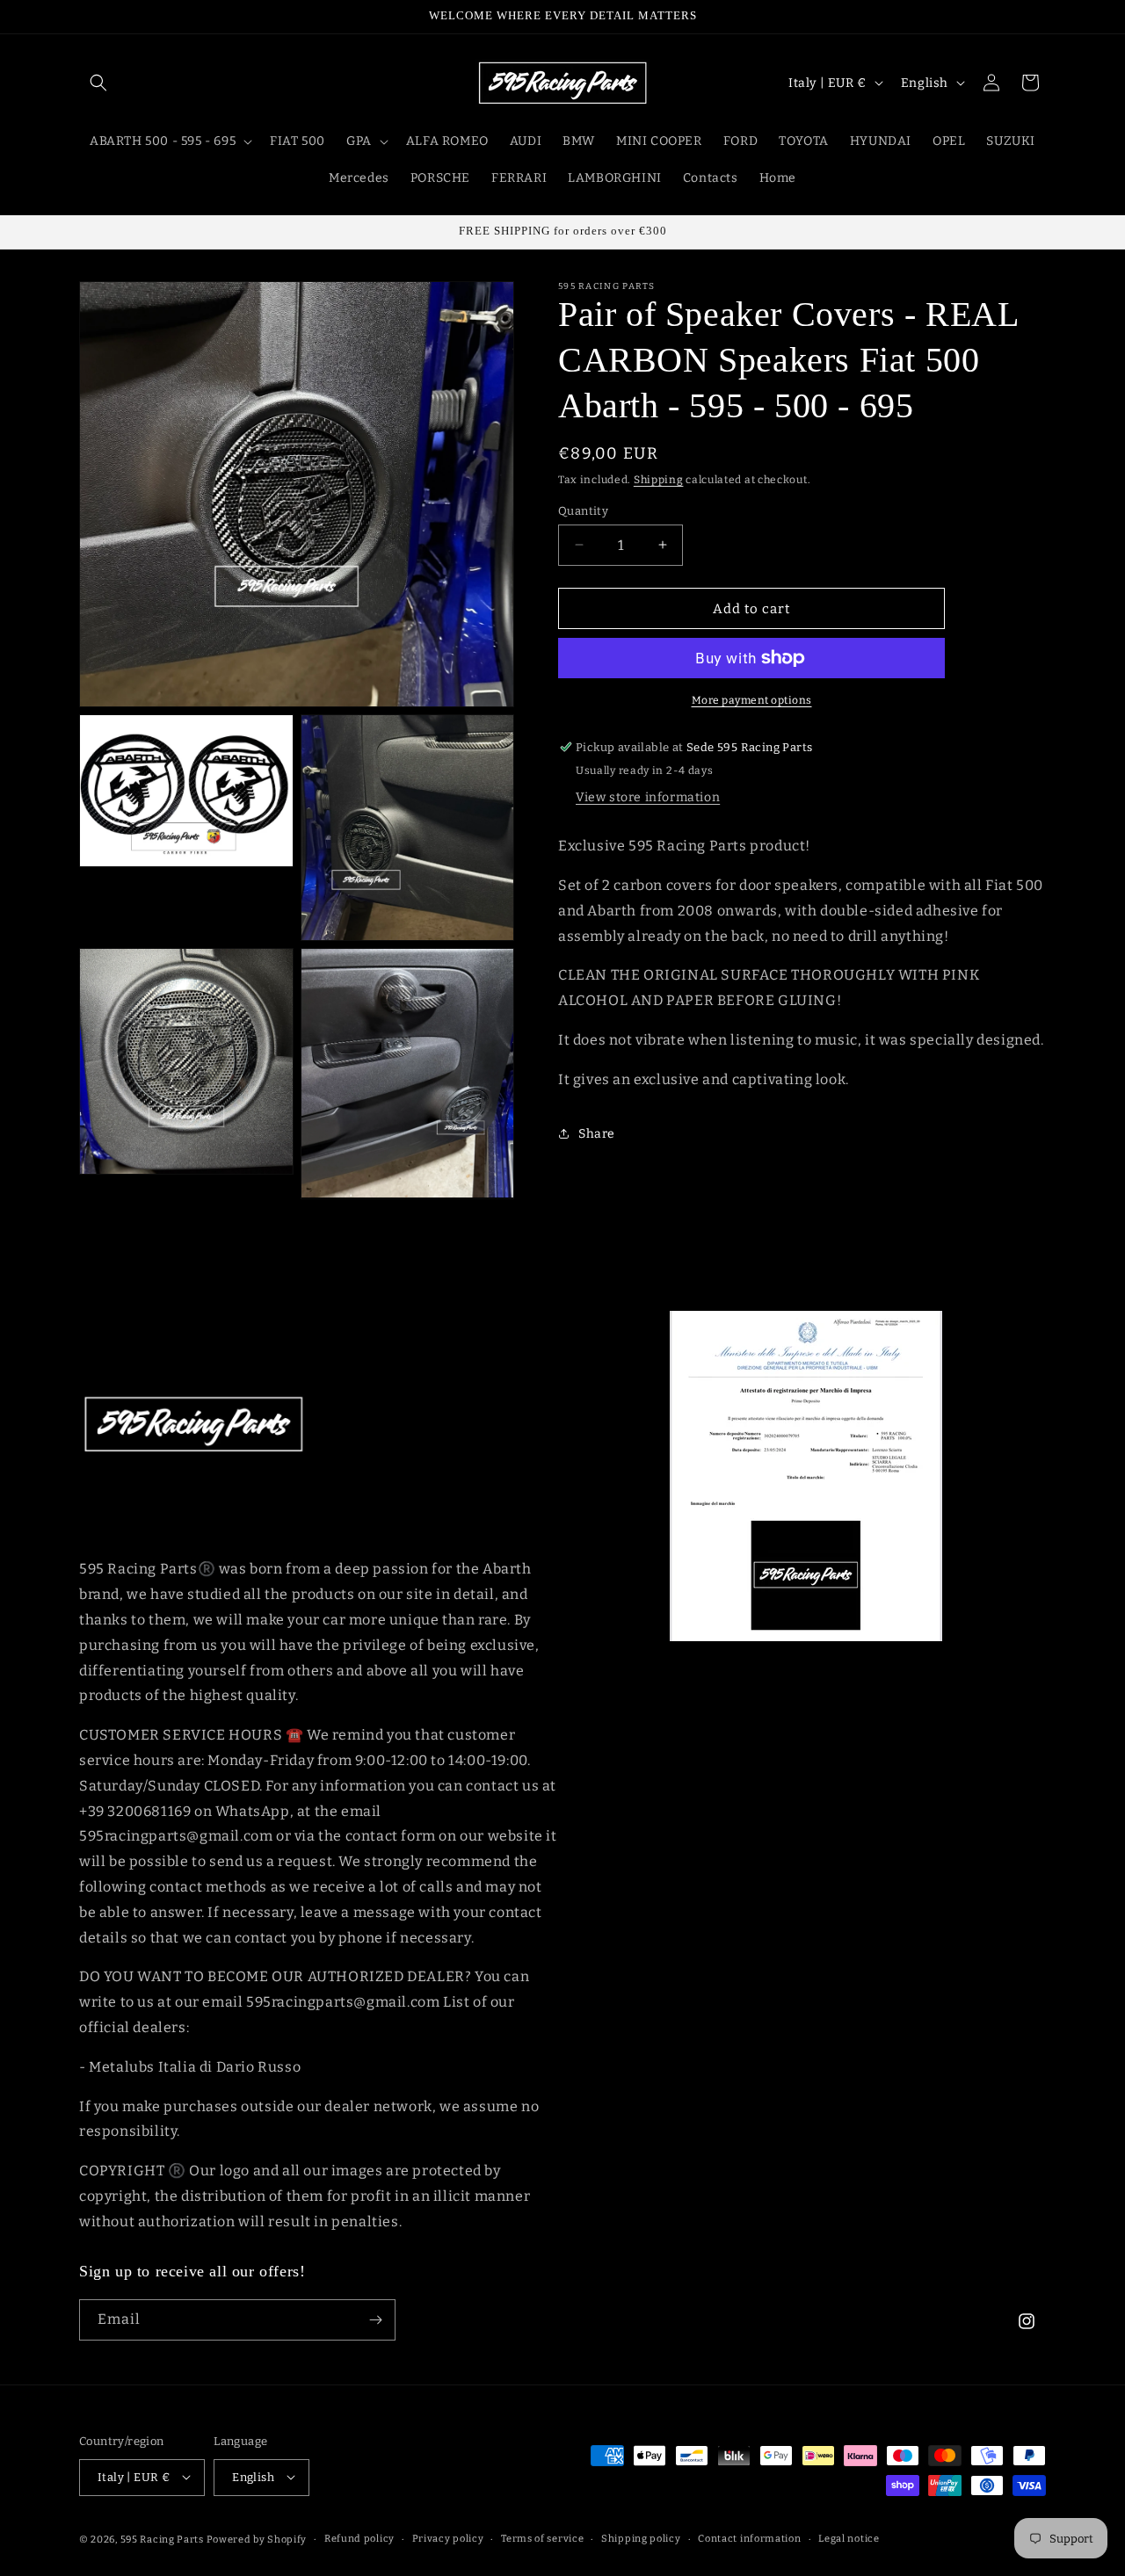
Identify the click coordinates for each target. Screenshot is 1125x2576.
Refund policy (359, 2538)
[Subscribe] (375, 2320)
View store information (648, 797)
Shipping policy (641, 2538)
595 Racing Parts (162, 2539)
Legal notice (849, 2538)
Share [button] (597, 1133)
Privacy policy (448, 2538)
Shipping (659, 480)
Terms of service (542, 2538)
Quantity (583, 510)
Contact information (749, 2538)
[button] (98, 83)
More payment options (752, 700)
